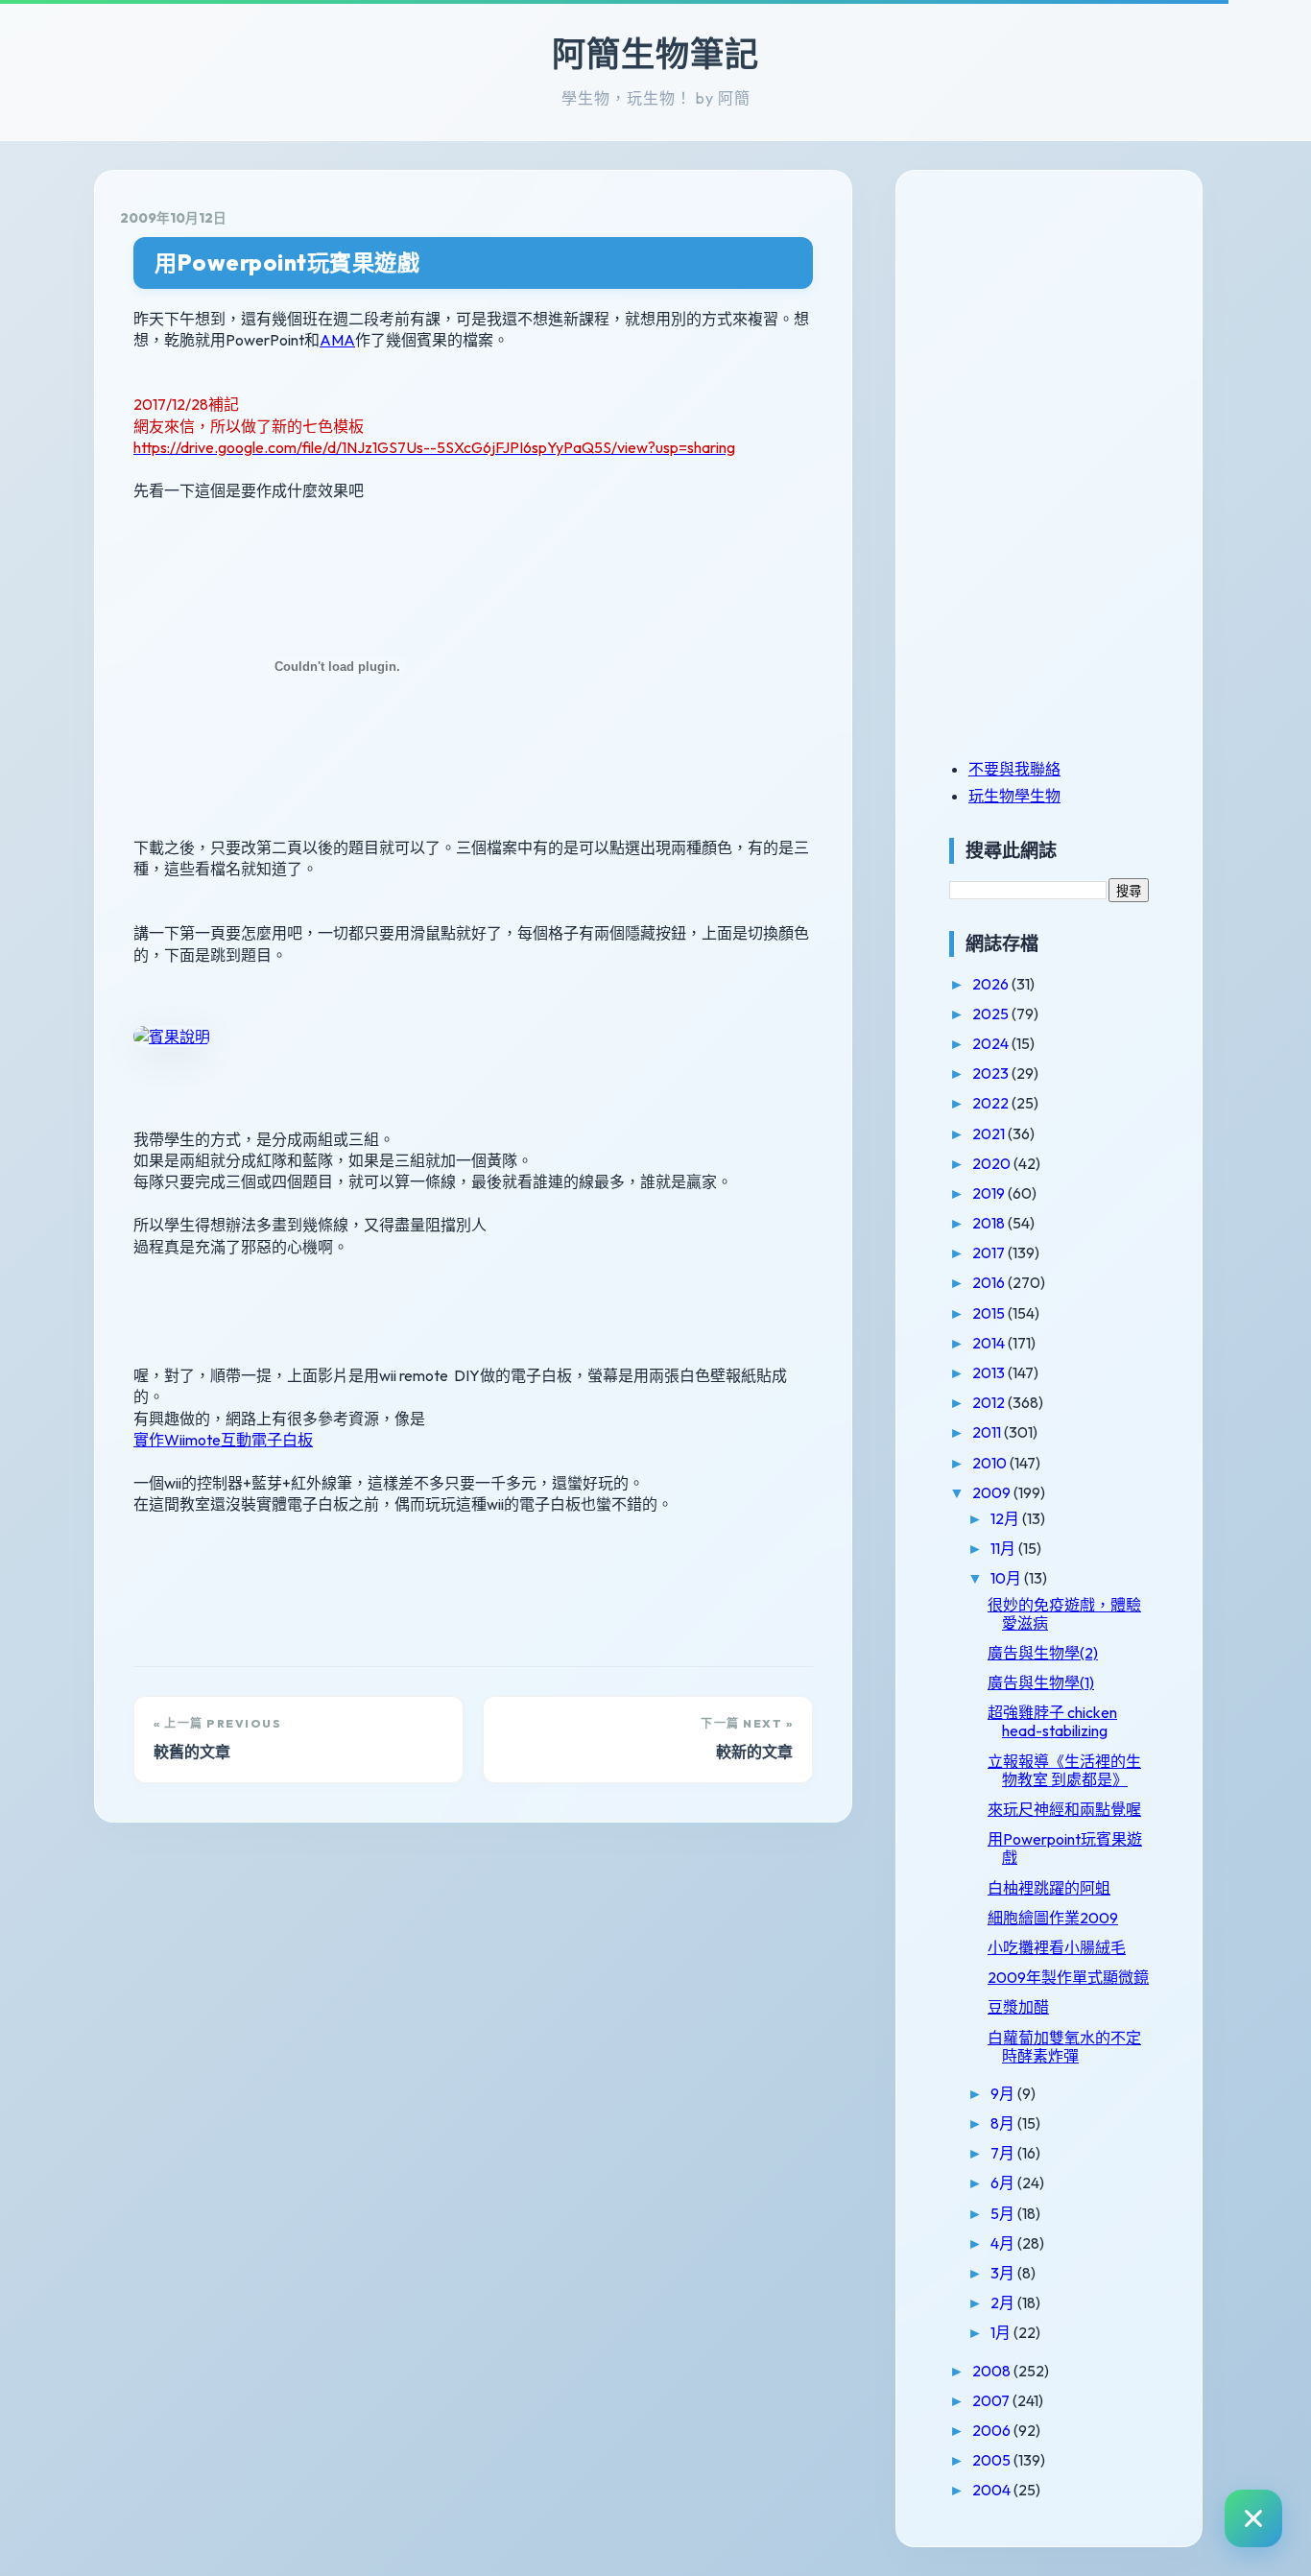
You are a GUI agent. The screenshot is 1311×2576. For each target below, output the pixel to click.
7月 (1004, 2153)
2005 (993, 2460)
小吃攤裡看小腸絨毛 (1057, 1947)
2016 (990, 1282)
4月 (1004, 2243)
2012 (990, 1402)
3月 (1004, 2273)
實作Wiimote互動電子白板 (223, 1440)
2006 (993, 2430)
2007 (992, 2400)
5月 (1004, 2213)
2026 (992, 984)
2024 (992, 1043)
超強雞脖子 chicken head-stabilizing (1052, 1721)
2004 (993, 2490)
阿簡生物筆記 (655, 54)
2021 (990, 1133)
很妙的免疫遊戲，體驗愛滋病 (1064, 1614)
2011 (988, 1432)
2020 (993, 1163)
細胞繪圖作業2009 (1053, 1918)
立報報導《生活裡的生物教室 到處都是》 (1064, 1770)
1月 (1002, 2332)
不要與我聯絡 (1014, 769)
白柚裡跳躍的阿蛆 (1049, 1888)
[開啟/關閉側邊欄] (1253, 2518)
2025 (992, 1014)
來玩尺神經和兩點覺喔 (1064, 1809)
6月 (1004, 2182)
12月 (1006, 1518)
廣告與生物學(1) (1041, 1682)
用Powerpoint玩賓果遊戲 (287, 262)
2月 (1004, 2302)
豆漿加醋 (1018, 2007)
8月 (1004, 2123)
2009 (993, 1492)
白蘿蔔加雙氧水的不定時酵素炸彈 (1064, 2047)
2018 (990, 1223)
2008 (993, 2371)
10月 (1007, 1578)
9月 (1004, 2093)
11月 (1004, 1548)
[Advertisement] (1069, 329)
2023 (992, 1073)
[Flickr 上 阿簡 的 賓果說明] (172, 1037)
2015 (990, 1313)
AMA (337, 340)
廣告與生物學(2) (1043, 1653)
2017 (990, 1252)
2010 (991, 1463)
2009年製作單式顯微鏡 (1068, 1977)
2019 (990, 1193)
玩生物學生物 (1014, 796)
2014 (990, 1343)
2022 (992, 1103)
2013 (990, 1372)
